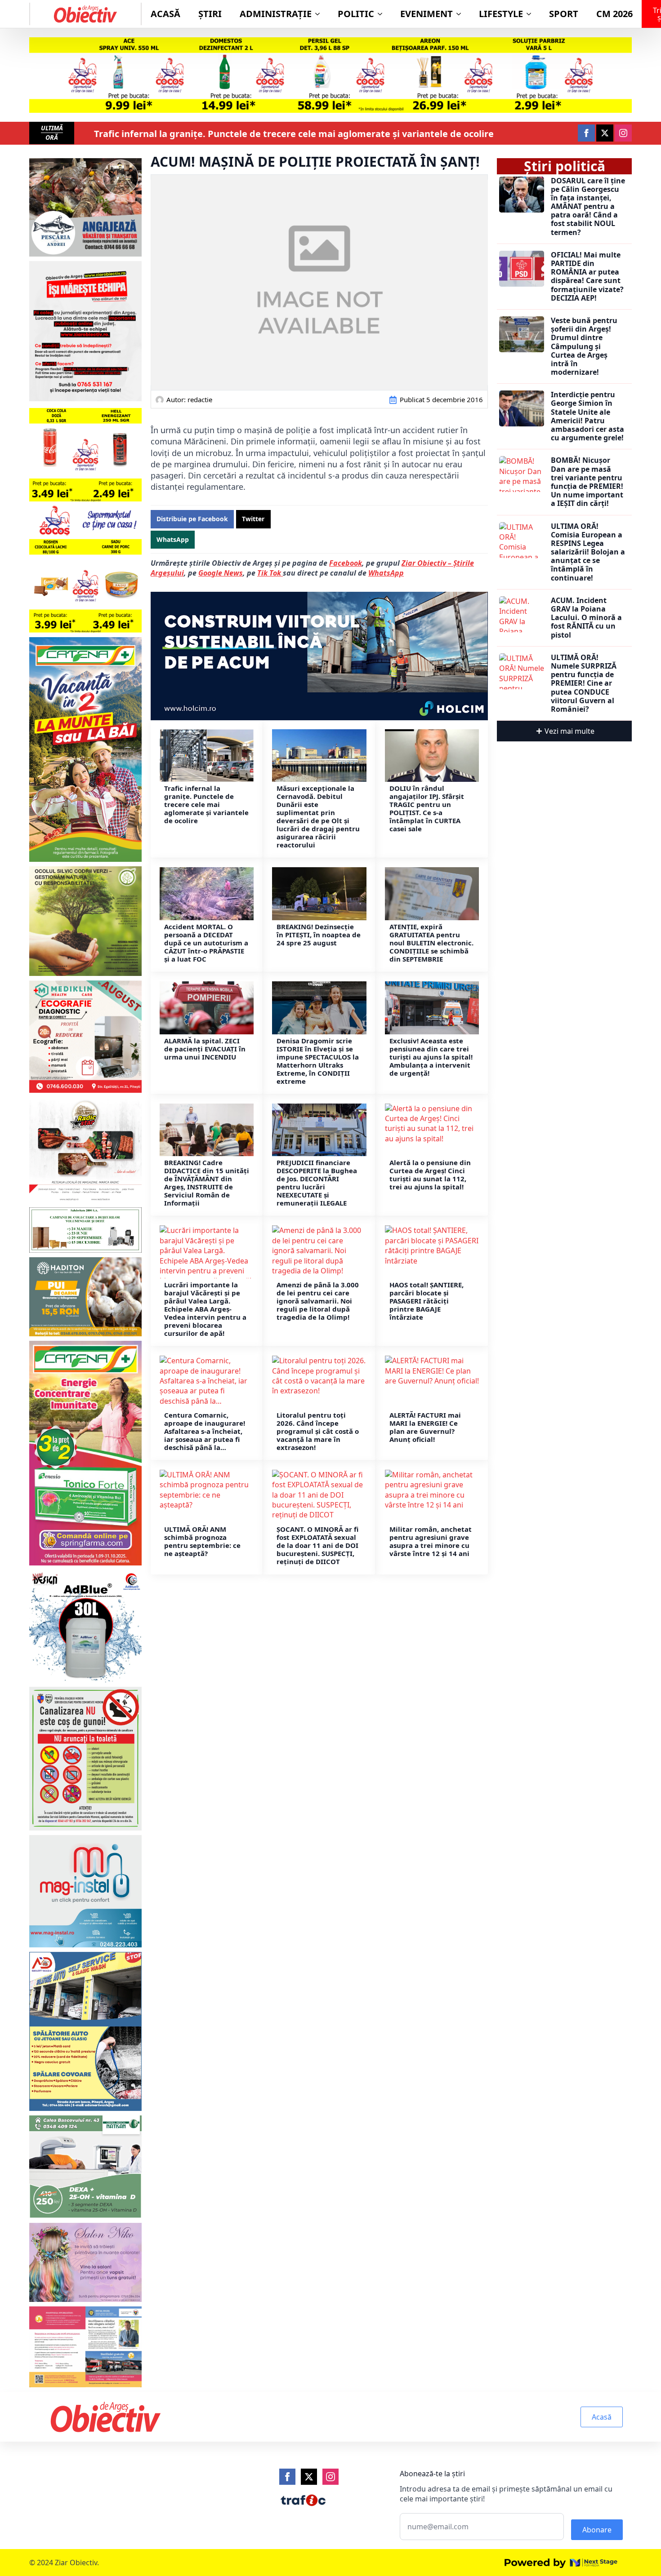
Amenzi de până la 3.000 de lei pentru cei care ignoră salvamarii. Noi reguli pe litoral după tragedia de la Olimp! (318, 1301)
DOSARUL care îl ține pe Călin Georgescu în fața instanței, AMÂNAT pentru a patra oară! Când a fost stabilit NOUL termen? (588, 207)
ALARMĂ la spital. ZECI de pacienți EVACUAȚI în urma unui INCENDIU (205, 1049)
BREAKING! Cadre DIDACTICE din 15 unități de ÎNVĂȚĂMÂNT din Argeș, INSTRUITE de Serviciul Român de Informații (207, 1183)
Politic (356, 14)
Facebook (346, 563)
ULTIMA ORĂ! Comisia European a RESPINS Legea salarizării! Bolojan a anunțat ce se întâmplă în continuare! (588, 552)
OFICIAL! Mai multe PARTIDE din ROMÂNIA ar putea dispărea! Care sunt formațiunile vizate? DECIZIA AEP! (587, 277)
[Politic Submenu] (383, 14)
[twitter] (605, 133)
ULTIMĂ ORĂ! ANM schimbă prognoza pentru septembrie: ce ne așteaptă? (202, 1541)
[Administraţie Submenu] (320, 14)
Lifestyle (501, 14)
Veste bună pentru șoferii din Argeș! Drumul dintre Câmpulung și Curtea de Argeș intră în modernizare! (584, 346)
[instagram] (623, 133)
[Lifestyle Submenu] (531, 14)
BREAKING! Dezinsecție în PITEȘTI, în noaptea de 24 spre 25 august (319, 935)
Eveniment (427, 14)
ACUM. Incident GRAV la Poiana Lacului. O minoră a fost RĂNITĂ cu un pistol (586, 618)
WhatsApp (386, 573)
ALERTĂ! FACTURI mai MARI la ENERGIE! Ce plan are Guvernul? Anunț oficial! (425, 1427)
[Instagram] (330, 2477)
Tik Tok (270, 573)
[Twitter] (309, 2477)
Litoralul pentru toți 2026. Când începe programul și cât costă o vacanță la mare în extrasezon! (318, 1431)
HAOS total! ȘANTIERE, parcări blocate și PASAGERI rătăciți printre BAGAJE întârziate (427, 1301)
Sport (564, 14)
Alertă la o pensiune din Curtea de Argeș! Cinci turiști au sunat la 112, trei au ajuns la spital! (430, 1175)
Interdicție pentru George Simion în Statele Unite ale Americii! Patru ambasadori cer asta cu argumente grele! (587, 416)
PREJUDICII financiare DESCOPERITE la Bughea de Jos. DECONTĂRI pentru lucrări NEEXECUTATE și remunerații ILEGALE (317, 1183)
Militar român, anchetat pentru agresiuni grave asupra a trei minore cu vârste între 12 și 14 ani (431, 1541)
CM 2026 (614, 14)
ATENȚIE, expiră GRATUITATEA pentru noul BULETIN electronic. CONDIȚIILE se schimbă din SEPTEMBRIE (431, 943)
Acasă (165, 14)
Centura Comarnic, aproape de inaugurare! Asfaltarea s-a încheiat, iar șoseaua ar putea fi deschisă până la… (205, 1431)
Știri (210, 14)
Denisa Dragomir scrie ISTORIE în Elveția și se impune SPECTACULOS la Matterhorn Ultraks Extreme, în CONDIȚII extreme (318, 1061)
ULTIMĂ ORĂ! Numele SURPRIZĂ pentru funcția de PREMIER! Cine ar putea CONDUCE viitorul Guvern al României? (584, 683)
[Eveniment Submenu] (461, 14)
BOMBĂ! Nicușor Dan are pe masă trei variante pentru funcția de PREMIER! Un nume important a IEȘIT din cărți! (587, 482)
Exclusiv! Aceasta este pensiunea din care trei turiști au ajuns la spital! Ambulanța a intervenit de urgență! (431, 1057)
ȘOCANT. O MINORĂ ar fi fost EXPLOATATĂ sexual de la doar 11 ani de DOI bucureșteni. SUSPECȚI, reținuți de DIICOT (317, 1545)
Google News (221, 573)
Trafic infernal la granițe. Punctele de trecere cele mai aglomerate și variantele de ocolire (294, 134)
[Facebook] (287, 2477)
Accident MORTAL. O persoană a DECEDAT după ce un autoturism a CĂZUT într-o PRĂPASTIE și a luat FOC (206, 943)
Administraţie (276, 14)
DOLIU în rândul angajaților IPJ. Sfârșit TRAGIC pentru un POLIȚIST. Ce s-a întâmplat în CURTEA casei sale (427, 808)
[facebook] (586, 133)
